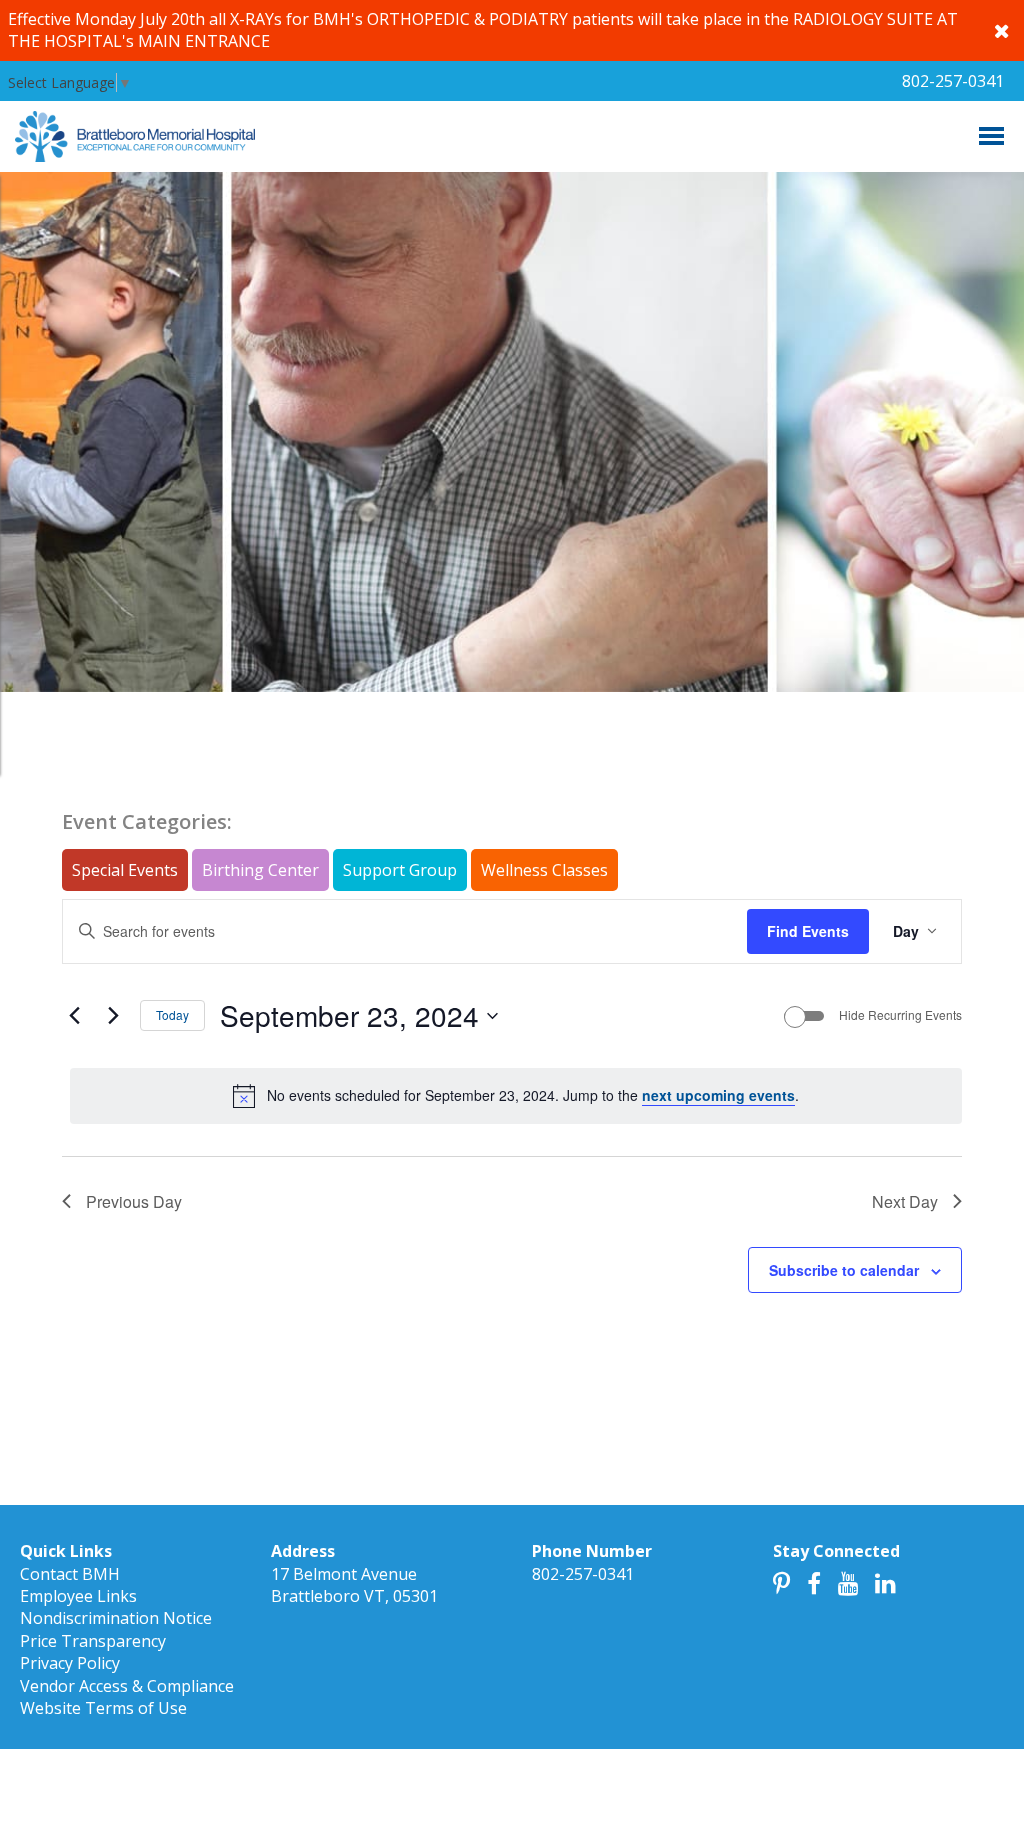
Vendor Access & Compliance (127, 1686)
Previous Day (134, 1201)
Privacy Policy (70, 1663)
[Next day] (113, 1016)
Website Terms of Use (103, 1708)
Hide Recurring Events (900, 1015)
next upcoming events (718, 1095)
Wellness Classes (544, 870)
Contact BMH (70, 1574)
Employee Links (78, 1596)
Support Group (400, 870)
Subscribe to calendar (844, 1270)
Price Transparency (93, 1641)
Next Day (905, 1201)
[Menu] (991, 136)
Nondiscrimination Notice (116, 1618)
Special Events (125, 870)
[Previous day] (74, 1016)
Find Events (808, 931)
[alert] (516, 1096)
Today (172, 1014)
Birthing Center (260, 870)
